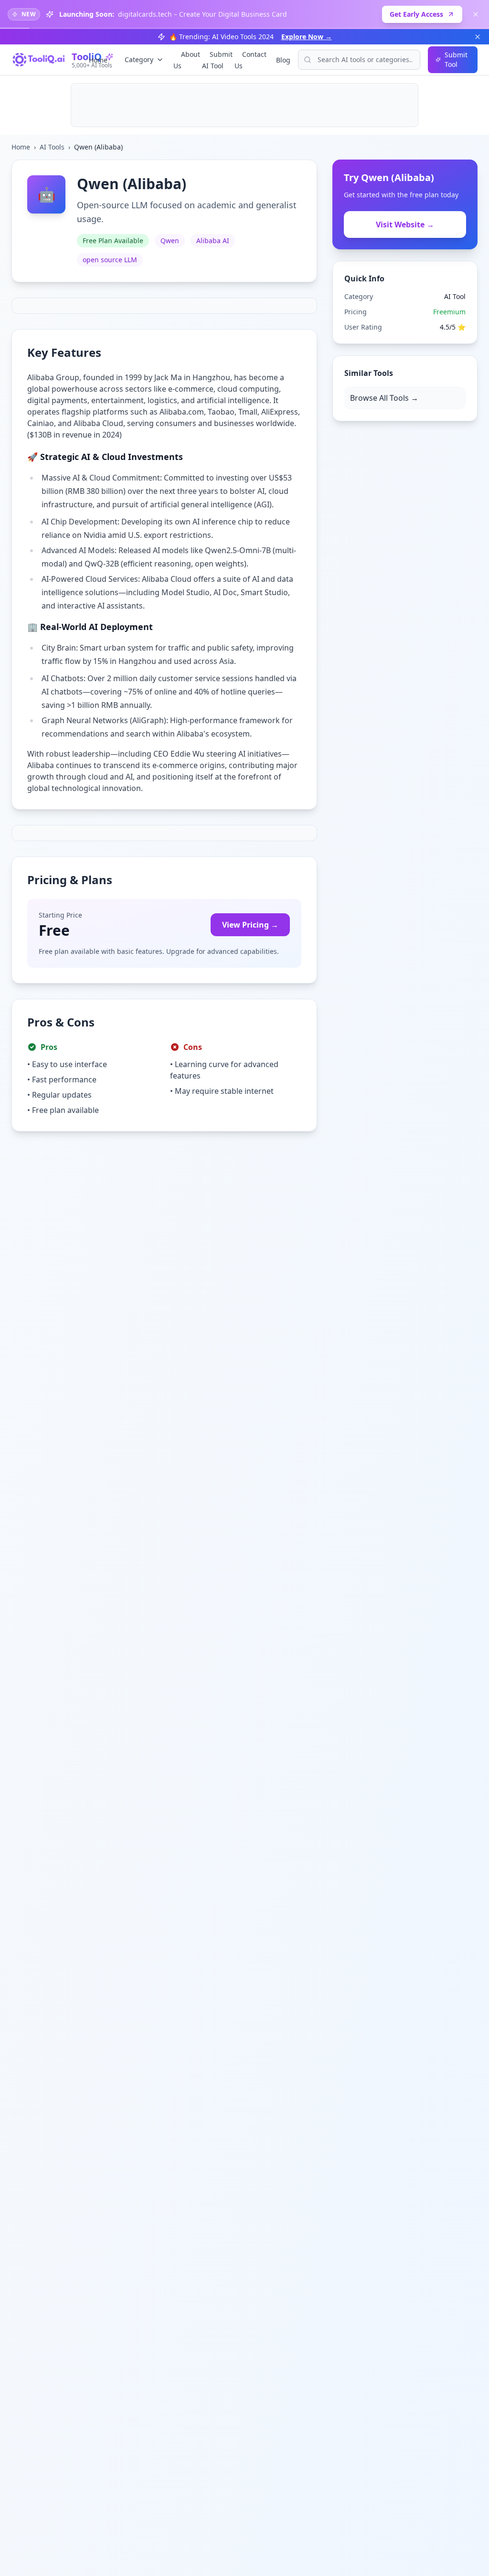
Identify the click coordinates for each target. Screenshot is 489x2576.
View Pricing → (250, 925)
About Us (187, 60)
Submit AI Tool (217, 60)
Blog (283, 60)
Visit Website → (405, 224)
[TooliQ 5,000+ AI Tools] (39, 60)
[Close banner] (476, 14)
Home (98, 60)
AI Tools (52, 147)
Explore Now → (307, 37)
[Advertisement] (244, 105)
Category (139, 59)
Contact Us (250, 60)
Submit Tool (456, 59)
